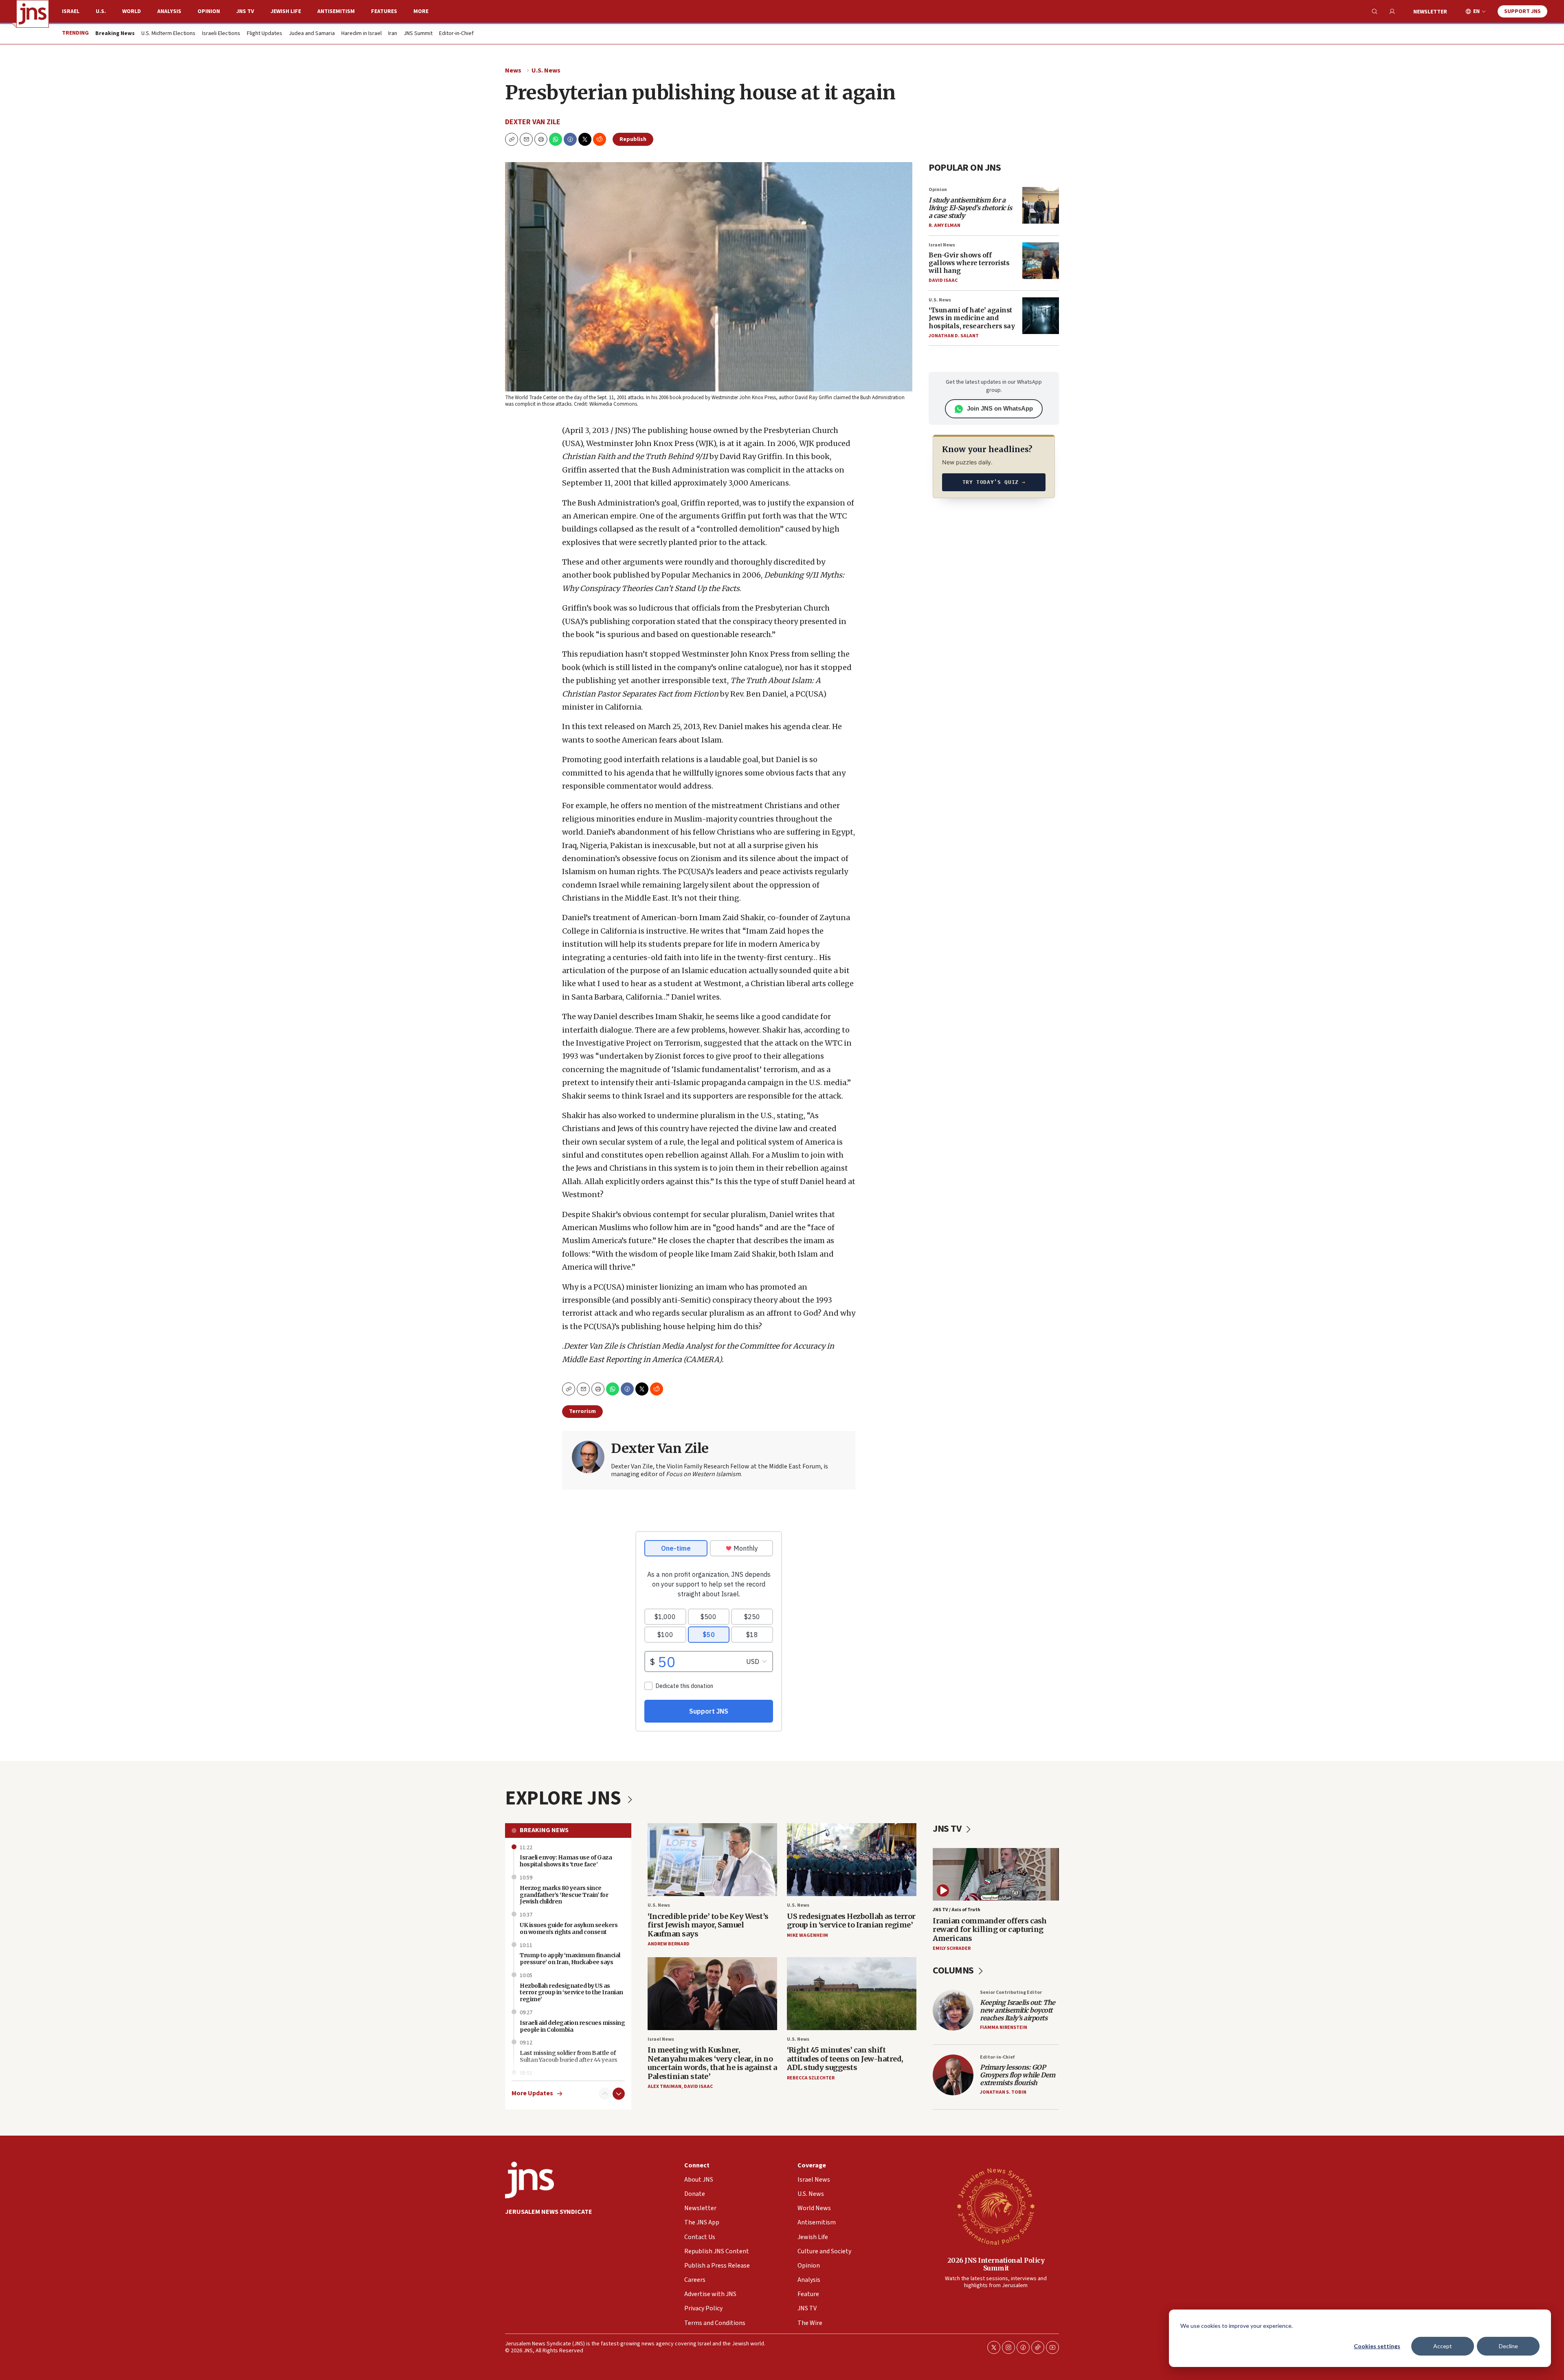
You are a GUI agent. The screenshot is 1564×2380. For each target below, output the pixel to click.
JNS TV (245, 11)
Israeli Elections (221, 34)
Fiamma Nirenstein (1004, 2027)
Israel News (942, 245)
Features (384, 11)
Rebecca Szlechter (811, 2078)
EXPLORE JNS (565, 1798)
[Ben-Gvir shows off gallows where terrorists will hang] (1041, 261)
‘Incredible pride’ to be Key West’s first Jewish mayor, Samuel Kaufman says (708, 1925)
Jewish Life (286, 11)
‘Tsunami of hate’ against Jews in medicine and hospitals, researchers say (972, 318)
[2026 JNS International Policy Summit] (996, 2206)
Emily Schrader (952, 1948)
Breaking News (544, 1830)
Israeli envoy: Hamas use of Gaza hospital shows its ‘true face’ (566, 1861)
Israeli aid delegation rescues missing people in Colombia (572, 2026)
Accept (1443, 2346)
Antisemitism (336, 11)
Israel (71, 11)
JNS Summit (418, 34)
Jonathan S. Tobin (1003, 2092)
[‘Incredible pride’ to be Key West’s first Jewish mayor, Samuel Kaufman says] (712, 1860)
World (132, 11)
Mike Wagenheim (807, 1935)
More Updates (532, 2093)
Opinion (209, 11)
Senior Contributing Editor (1011, 1992)
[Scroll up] (605, 2094)
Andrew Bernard (669, 1944)
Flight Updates (265, 34)
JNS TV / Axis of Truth (957, 1910)
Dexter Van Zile (533, 122)
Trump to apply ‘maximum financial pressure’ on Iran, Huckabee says (570, 1959)
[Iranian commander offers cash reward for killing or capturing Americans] (996, 1874)
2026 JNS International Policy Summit (996, 2264)
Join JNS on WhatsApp (1000, 408)
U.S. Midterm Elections (168, 34)
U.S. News (546, 70)
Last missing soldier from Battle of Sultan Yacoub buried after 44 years (569, 2056)
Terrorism (582, 1411)
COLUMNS (954, 1970)
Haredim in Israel (361, 34)
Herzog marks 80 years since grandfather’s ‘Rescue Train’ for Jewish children (564, 1895)
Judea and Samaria (312, 34)
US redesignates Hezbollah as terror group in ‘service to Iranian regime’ (851, 1921)
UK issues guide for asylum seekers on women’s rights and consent (569, 1928)
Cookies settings (1377, 2346)
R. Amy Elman (945, 225)
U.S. (101, 11)
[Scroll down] (619, 2094)
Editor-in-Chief (456, 34)
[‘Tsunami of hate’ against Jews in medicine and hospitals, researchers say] (1041, 316)
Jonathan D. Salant (954, 336)
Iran (393, 34)
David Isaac (943, 280)
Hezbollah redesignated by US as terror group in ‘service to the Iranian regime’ (571, 1993)
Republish (633, 139)
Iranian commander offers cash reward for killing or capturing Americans (990, 1929)
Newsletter (1430, 12)
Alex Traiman (664, 2087)
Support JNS (1522, 11)
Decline (1508, 2346)
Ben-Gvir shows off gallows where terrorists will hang (969, 263)
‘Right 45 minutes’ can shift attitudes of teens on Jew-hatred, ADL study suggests (845, 2059)
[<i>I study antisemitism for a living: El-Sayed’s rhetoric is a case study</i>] (1041, 205)
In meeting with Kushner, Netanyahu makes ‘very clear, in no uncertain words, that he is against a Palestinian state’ (712, 2063)
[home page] (33, 14)
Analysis (169, 11)
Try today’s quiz (994, 482)
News (513, 70)
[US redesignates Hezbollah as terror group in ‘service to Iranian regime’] (852, 1860)
